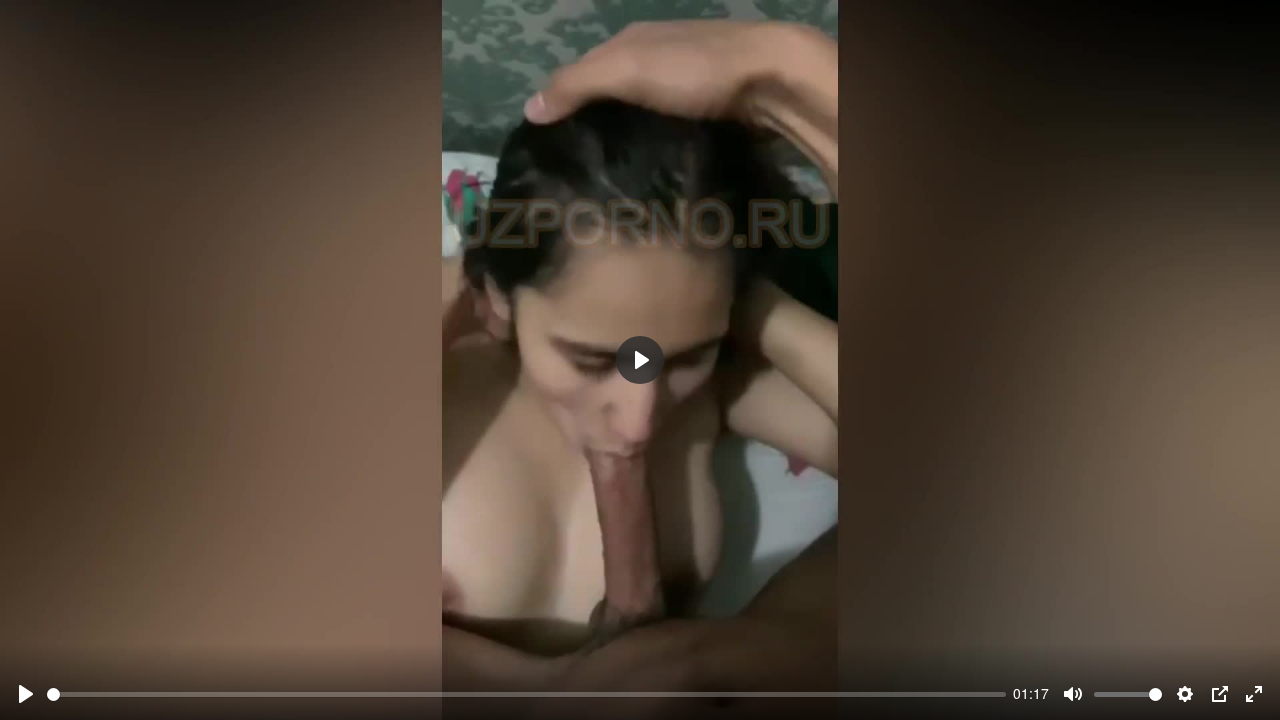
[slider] (526, 694)
